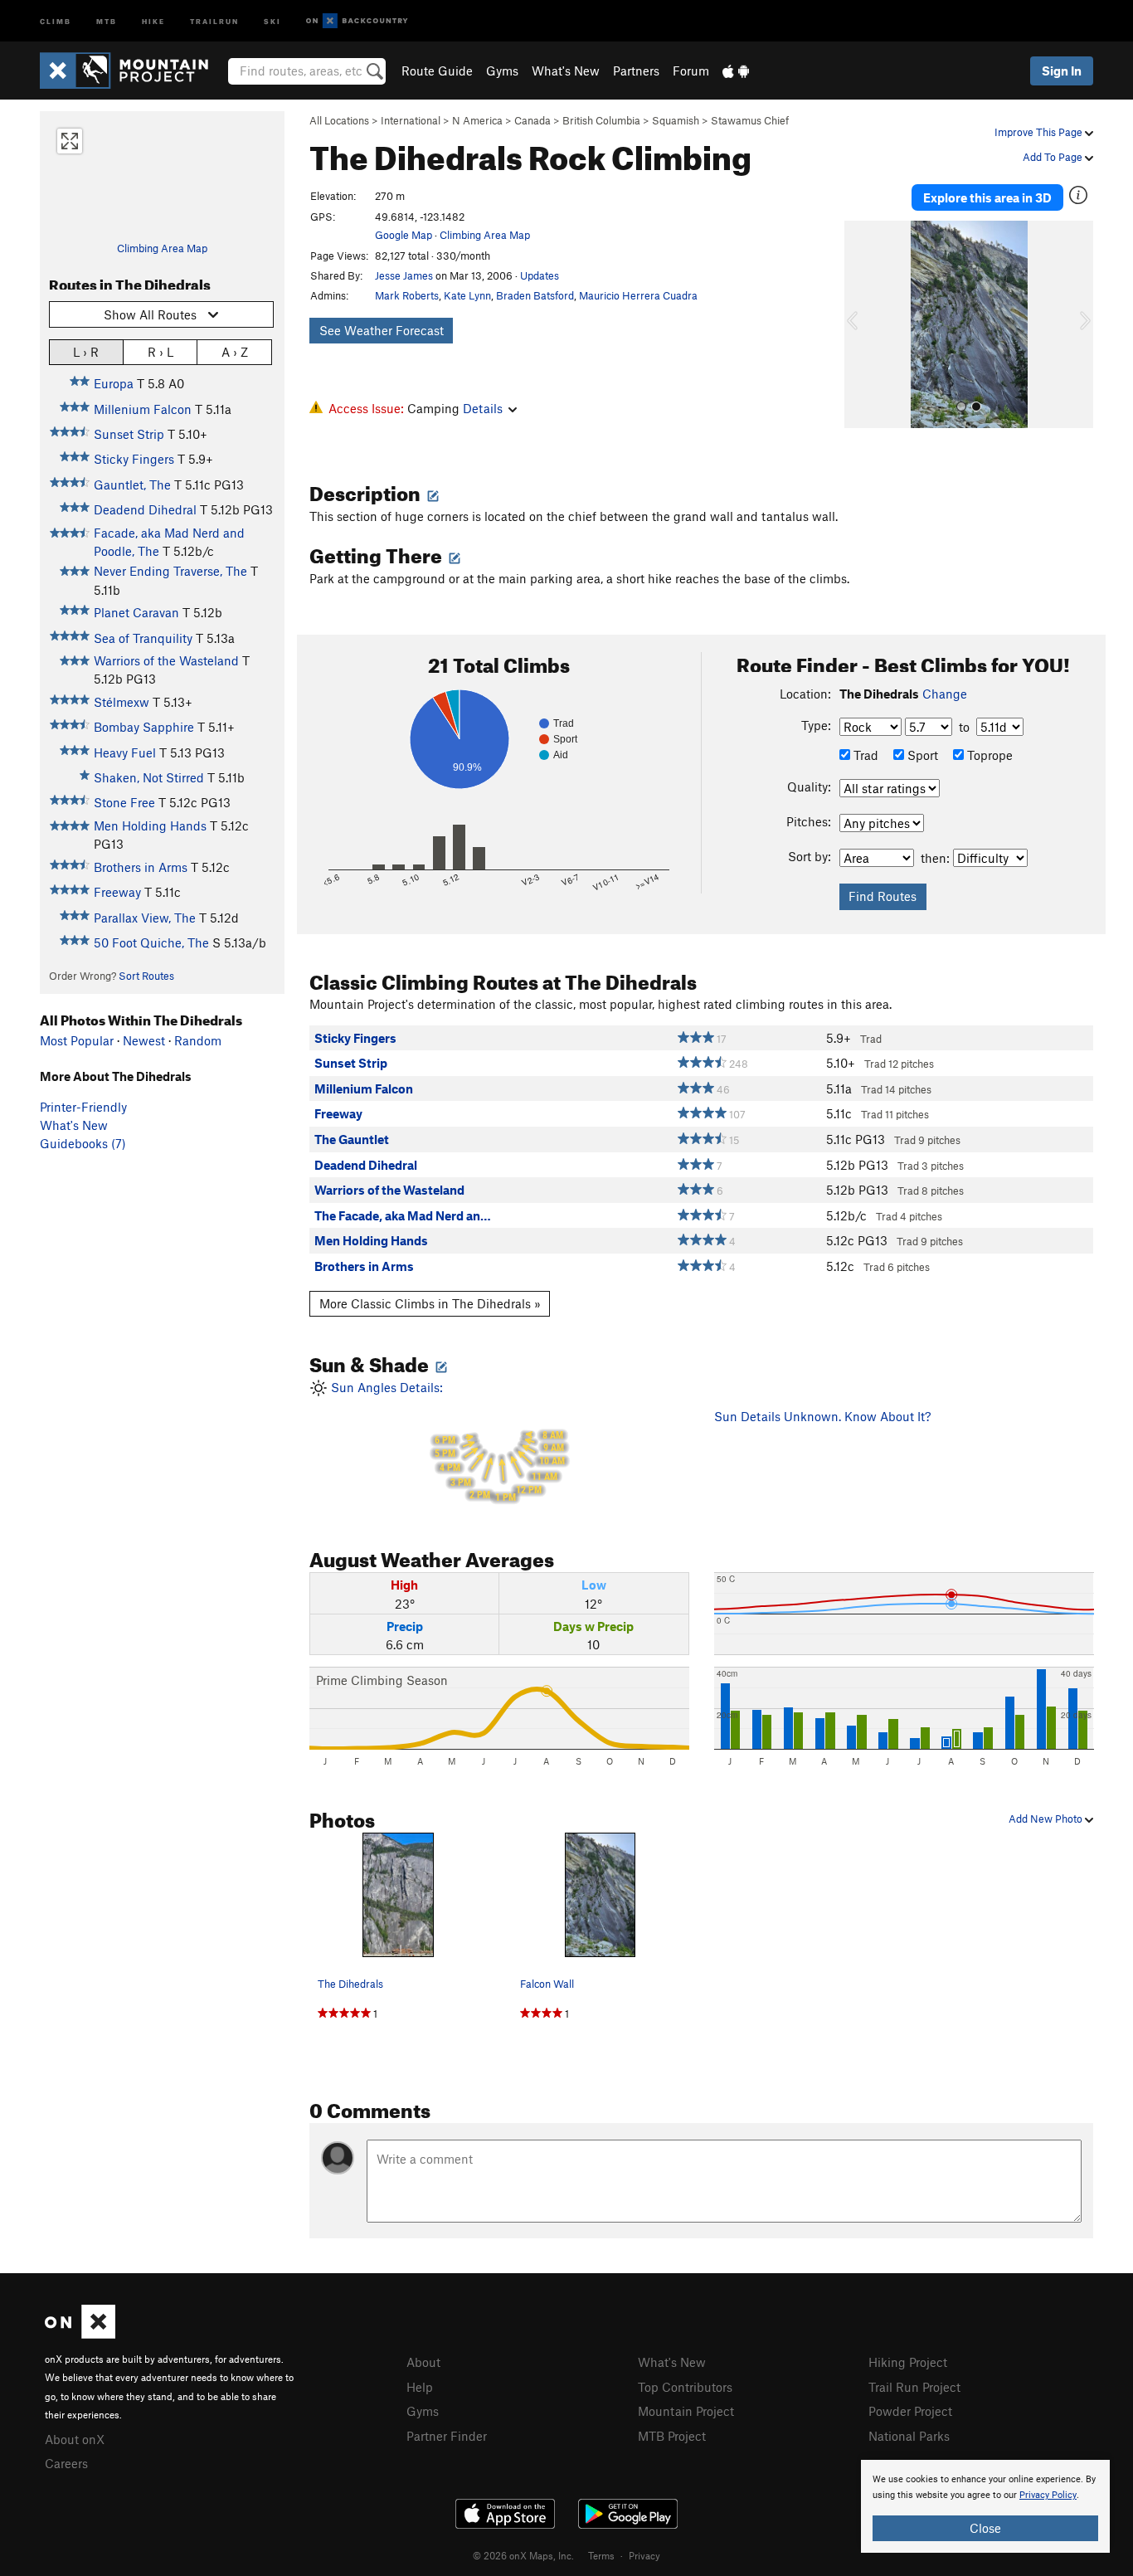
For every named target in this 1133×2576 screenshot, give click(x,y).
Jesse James (404, 275)
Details (483, 408)
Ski (272, 20)
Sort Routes (146, 976)
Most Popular (77, 1040)
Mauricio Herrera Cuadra (638, 295)
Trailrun (214, 20)
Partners (636, 71)
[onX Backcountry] (357, 21)
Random (198, 1040)
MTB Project (672, 2436)
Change (945, 694)
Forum (691, 71)
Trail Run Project (914, 2387)
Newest (144, 1040)
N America (477, 120)
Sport (921, 755)
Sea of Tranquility (143, 638)
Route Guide (437, 71)
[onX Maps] (80, 2334)
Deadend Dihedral (145, 509)
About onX (75, 2439)
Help (420, 2387)
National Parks (909, 2436)
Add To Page (1054, 157)
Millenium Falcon (143, 409)
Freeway (117, 892)
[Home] (132, 71)
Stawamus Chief (750, 120)
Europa (114, 383)
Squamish (676, 120)
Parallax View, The (145, 918)
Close (985, 2528)
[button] (861, 324)
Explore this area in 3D (987, 197)
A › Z (235, 352)
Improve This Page (1040, 132)
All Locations (339, 120)
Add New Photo (1047, 1819)
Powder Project (910, 2411)
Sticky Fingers (134, 459)
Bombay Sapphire (144, 727)
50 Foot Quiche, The (151, 942)
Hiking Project (908, 2362)
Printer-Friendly (83, 1107)
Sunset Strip (129, 434)
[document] (985, 2506)
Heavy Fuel (125, 752)
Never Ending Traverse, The (170, 571)
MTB (107, 20)
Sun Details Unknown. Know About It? (822, 1416)
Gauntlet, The (132, 485)
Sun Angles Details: (446, 1441)
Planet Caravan (136, 612)
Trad (864, 755)
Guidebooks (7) (83, 1143)
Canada (532, 120)
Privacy (644, 2555)
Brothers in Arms (141, 867)
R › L (160, 352)
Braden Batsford (535, 295)
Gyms (502, 71)
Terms (601, 2555)
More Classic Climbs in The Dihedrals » (430, 1303)
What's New (566, 71)
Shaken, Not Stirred (149, 777)
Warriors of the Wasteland (166, 660)
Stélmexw (122, 702)
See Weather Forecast (382, 330)
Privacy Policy (1048, 2495)
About (423, 2362)
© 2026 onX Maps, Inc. (523, 2555)
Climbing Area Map (162, 248)
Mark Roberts (407, 295)
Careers (66, 2463)
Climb (56, 20)
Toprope (988, 755)
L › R (86, 352)
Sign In (1062, 71)
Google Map (404, 235)
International (411, 120)
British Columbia (601, 120)
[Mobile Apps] (736, 71)
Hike (153, 20)
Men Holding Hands (150, 825)
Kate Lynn (467, 295)
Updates (540, 275)
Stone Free (124, 802)
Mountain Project (686, 2411)
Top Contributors (685, 2387)
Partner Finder (447, 2436)
